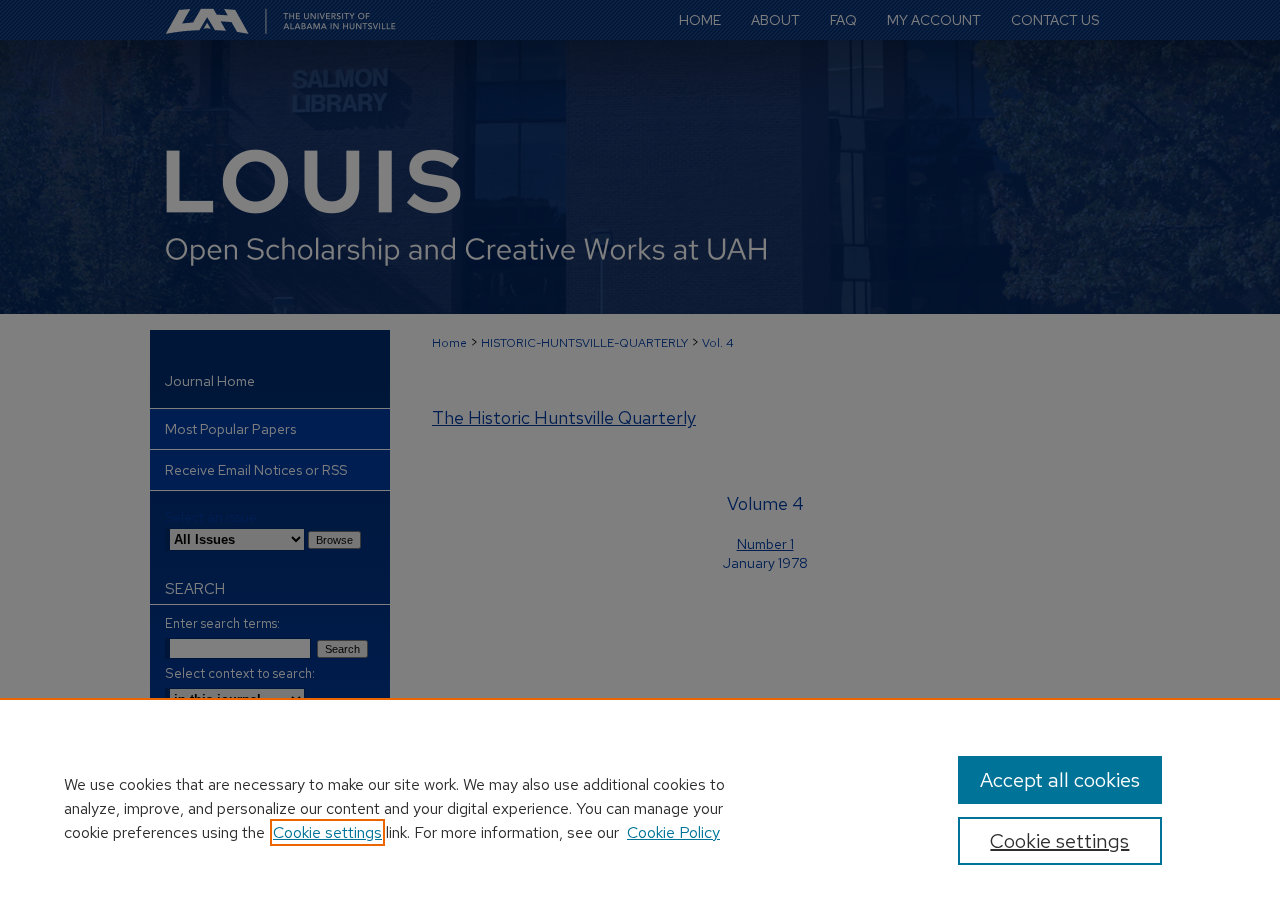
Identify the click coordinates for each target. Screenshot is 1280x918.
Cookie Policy (673, 832)
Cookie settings (327, 832)
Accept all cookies (1060, 780)
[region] (640, 808)
